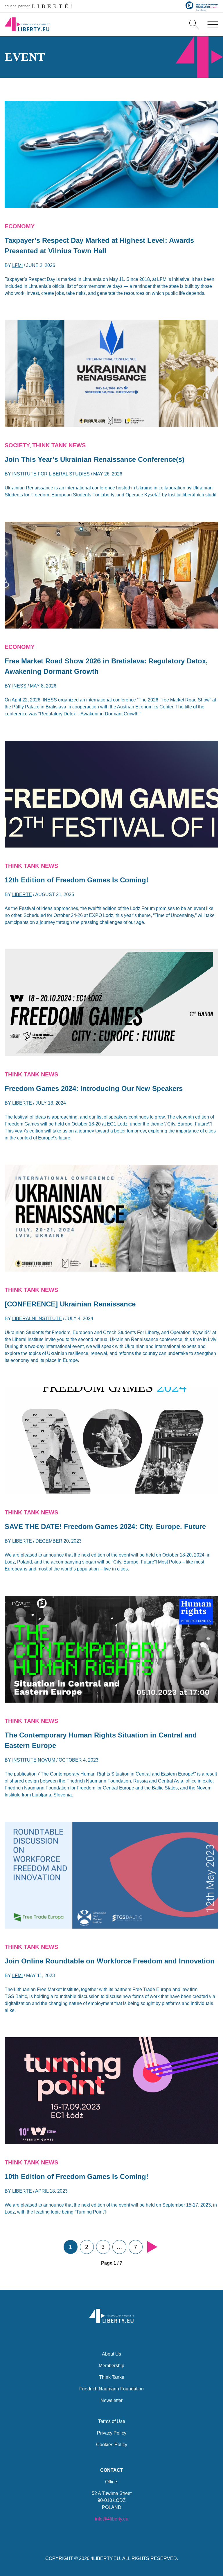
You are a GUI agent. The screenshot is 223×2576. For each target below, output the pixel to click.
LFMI (17, 265)
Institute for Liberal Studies (51, 474)
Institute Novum (34, 1760)
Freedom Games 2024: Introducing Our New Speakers (94, 1088)
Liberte (22, 894)
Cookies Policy (112, 2445)
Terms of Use (112, 2421)
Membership (111, 2366)
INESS (19, 686)
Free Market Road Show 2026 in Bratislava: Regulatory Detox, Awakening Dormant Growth (106, 666)
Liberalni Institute (37, 1318)
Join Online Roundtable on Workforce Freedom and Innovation (110, 1961)
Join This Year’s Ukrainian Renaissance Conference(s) (95, 459)
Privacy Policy (112, 2433)
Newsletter (111, 2400)
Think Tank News (59, 445)
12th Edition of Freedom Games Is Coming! (77, 880)
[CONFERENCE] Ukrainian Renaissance (70, 1304)
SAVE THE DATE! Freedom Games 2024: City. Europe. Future (105, 1526)
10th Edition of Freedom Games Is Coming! (77, 2176)
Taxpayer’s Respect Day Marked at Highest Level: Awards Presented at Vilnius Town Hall (99, 246)
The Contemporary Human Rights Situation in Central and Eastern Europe (101, 1740)
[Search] (194, 24)
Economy (20, 226)
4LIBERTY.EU (105, 2558)
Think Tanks (111, 2377)
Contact (112, 2470)
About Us (111, 2354)
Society (17, 445)
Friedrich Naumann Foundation (111, 2389)
